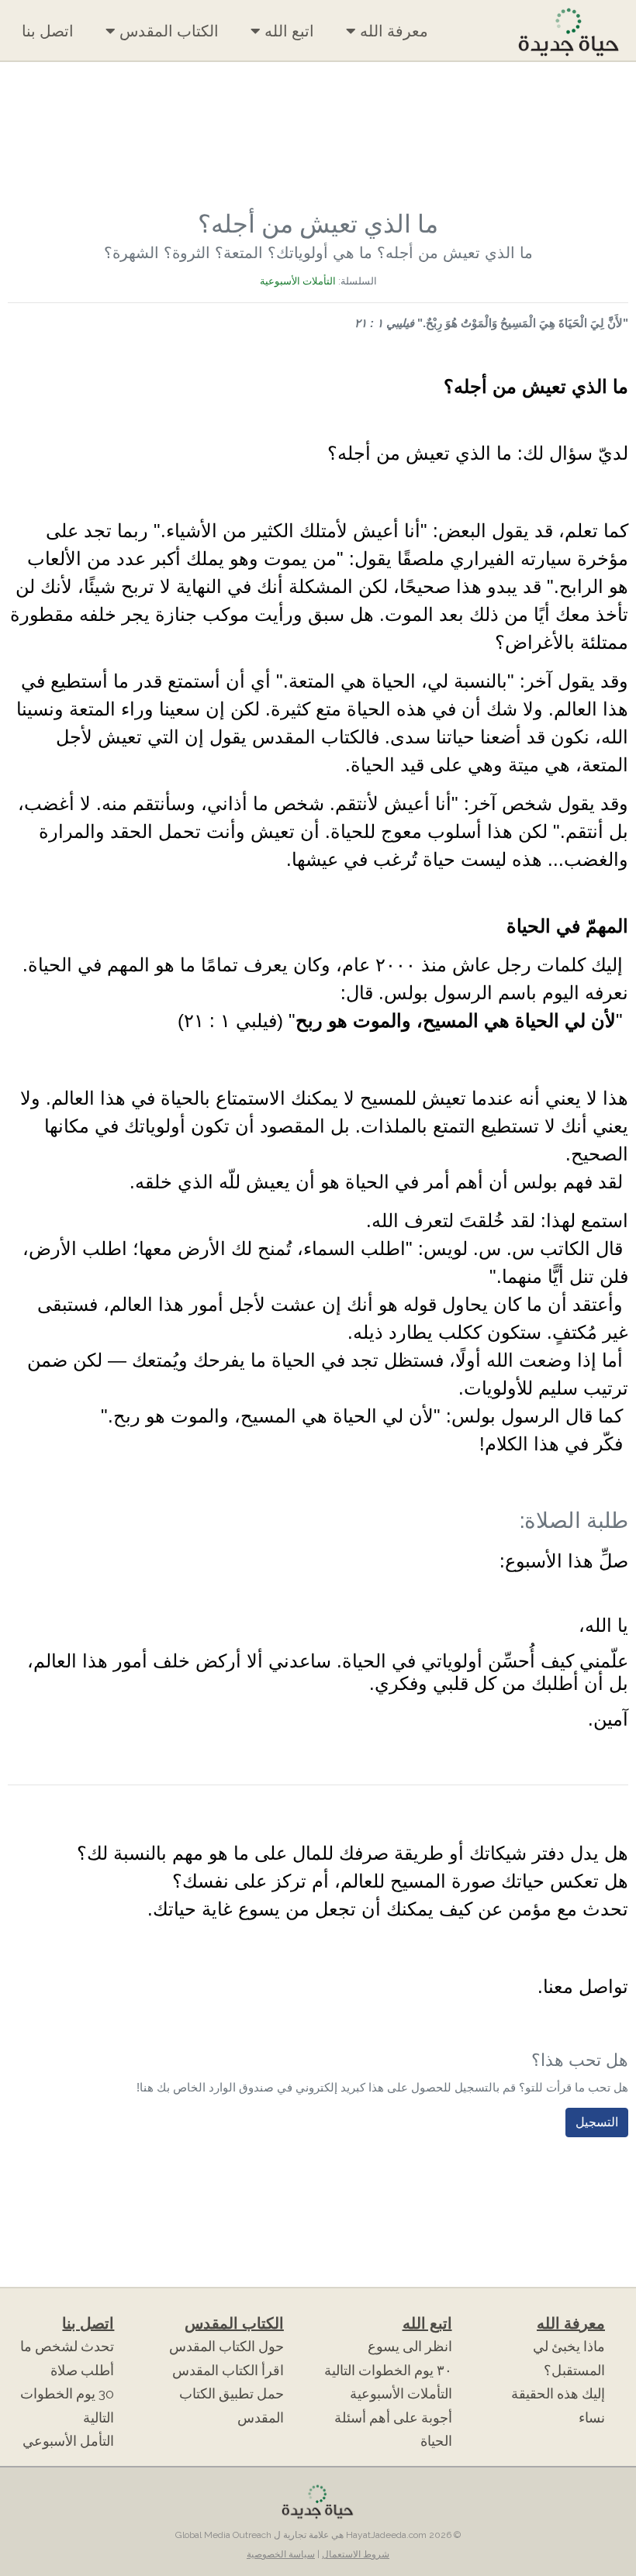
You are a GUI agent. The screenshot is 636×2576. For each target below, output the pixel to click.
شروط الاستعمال (356, 2554)
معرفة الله (392, 31)
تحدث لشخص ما (67, 2347)
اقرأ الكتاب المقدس (228, 2371)
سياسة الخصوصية (281, 2554)
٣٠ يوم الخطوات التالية (388, 2371)
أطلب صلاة (82, 2371)
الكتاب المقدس (167, 31)
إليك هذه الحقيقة (558, 2394)
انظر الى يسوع (410, 2347)
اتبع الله (287, 31)
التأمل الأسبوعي (68, 2441)
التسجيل (597, 2122)
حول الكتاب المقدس (226, 2347)
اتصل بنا (48, 31)
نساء (592, 2418)
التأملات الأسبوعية (298, 281)
